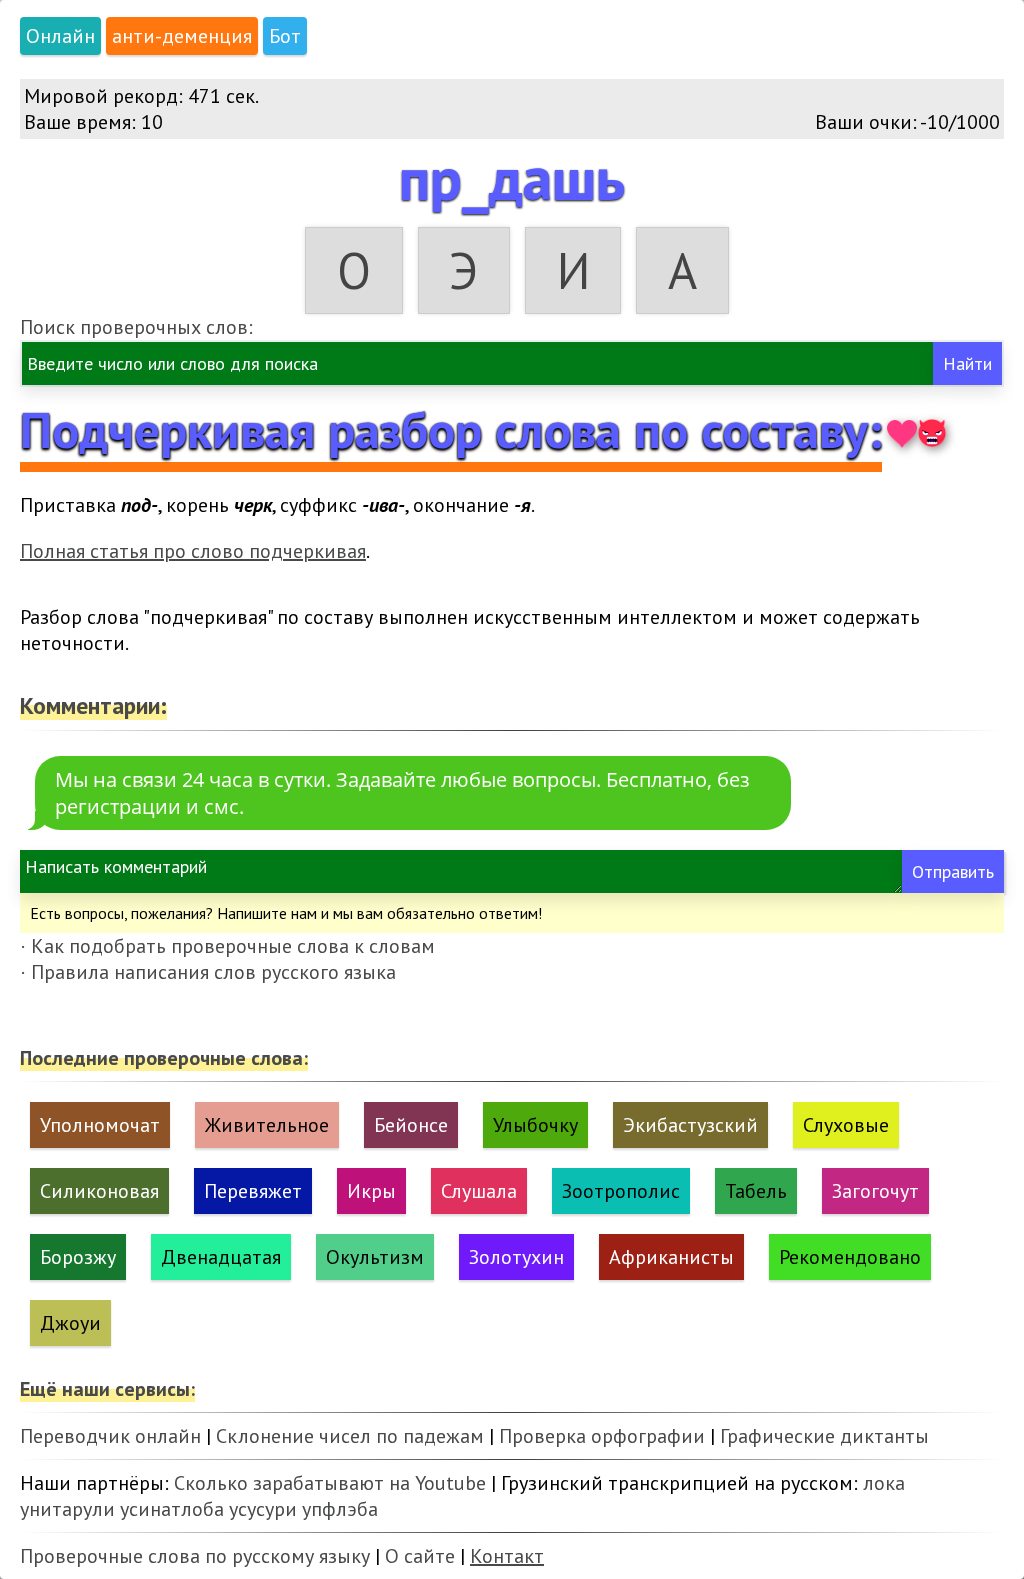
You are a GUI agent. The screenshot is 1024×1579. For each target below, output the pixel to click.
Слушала (479, 1191)
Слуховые (846, 1125)
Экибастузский (690, 1125)
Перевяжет (253, 1191)
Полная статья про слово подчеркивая (193, 551)
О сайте (420, 1556)
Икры (371, 1191)
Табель (756, 1191)
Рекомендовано (850, 1257)
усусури (263, 1509)
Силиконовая (99, 1191)
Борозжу (78, 1257)
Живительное (267, 1125)
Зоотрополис (621, 1191)
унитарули (67, 1509)
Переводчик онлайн (110, 1436)
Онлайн (60, 36)
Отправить (953, 871)
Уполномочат (100, 1125)
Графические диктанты (824, 1436)
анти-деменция (182, 36)
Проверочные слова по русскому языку (195, 1556)
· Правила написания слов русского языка (208, 972)
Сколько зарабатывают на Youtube (330, 1483)
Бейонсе (411, 1125)
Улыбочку (535, 1125)
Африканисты (671, 1257)
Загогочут (875, 1191)
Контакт (507, 1556)
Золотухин (516, 1257)
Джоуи (70, 1323)
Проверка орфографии (602, 1436)
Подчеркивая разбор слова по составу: (451, 429)
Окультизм (375, 1257)
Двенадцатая (221, 1257)
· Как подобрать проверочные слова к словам (227, 946)
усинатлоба (172, 1509)
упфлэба (340, 1509)
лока (884, 1483)
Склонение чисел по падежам (350, 1436)
